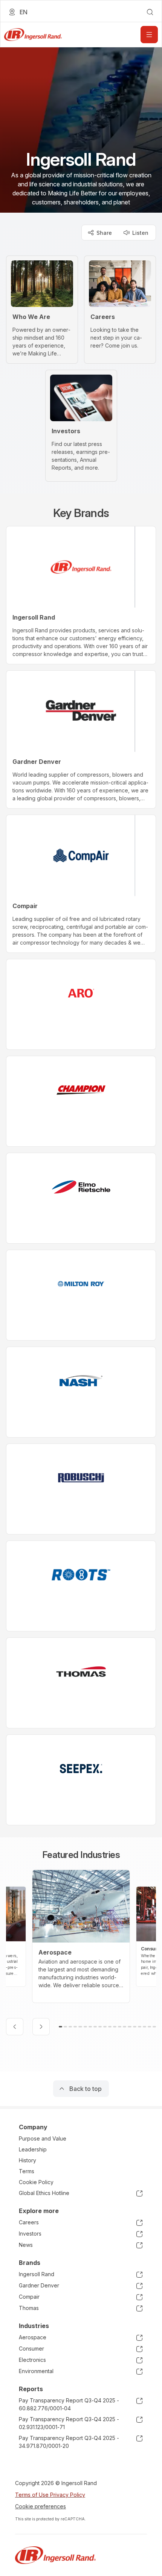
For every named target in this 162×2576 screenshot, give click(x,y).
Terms (27, 2171)
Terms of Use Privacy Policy (50, 2495)
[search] (150, 12)
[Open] (149, 35)
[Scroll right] (41, 2027)
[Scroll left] (15, 2027)
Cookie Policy (36, 2182)
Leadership (33, 2149)
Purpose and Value (43, 2138)
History (28, 2160)
